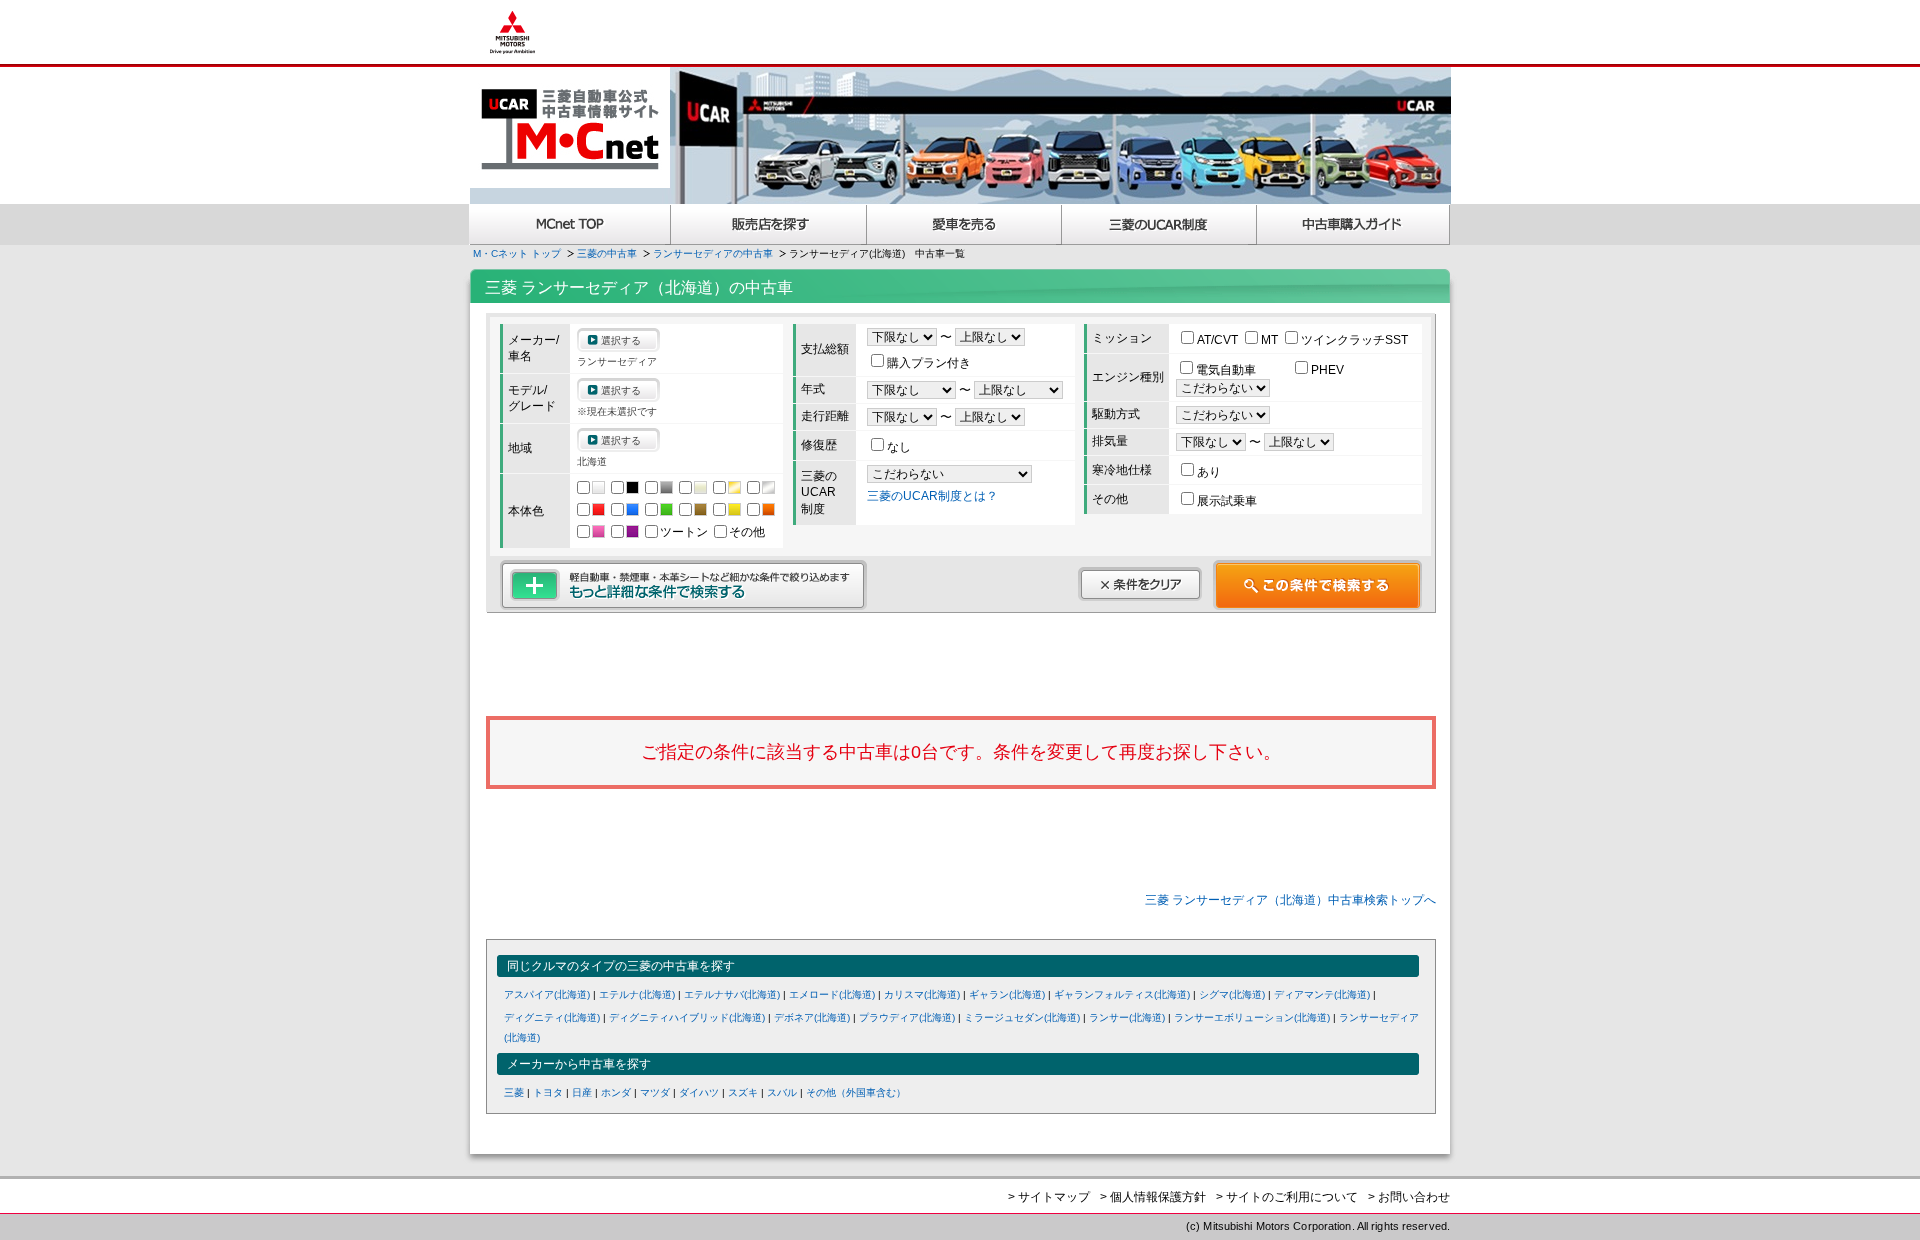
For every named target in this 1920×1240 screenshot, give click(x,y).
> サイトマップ (1049, 1197)
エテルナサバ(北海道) (732, 994)
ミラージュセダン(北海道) (1022, 1017)
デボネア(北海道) (812, 1017)
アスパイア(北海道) (547, 994)
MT (1271, 340)
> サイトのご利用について (1287, 1197)
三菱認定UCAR (1159, 224)
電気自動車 (1227, 370)
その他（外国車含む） (856, 1092)
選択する (621, 340)
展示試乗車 (1227, 501)
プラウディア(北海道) (907, 1017)
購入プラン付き (929, 363)
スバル (782, 1092)
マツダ (655, 1092)
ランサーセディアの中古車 (713, 253)
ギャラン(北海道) (1007, 994)
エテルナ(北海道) (637, 994)
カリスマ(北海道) (922, 994)
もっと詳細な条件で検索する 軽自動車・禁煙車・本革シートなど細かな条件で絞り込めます (683, 585)
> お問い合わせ (1409, 1197)
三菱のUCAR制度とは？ (932, 496)
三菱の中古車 (607, 253)
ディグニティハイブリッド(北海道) (687, 1017)
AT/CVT (1219, 340)
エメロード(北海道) (832, 994)
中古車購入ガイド (1354, 224)
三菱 (514, 1092)
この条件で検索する (1317, 585)
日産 (582, 1092)
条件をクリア (1140, 584)
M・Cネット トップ (517, 253)
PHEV (1327, 370)
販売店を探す (769, 224)
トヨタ (548, 1092)
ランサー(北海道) (1127, 1017)
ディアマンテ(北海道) (1322, 994)
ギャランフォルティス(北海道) (1122, 994)
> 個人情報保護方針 (1153, 1197)
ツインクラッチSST (1354, 340)
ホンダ (616, 1092)
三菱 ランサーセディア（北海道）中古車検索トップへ (1290, 900)
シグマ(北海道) (1232, 994)
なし (899, 447)
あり (1209, 472)
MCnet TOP (570, 224)
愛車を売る (964, 224)
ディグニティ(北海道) (552, 1017)
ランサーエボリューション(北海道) (1252, 1017)
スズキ (743, 1092)
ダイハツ (699, 1092)
